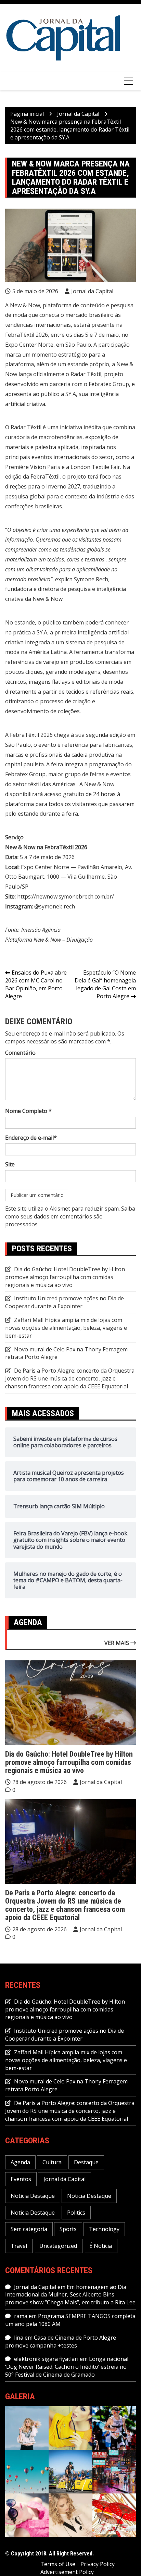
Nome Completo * (28, 1111)
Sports (68, 2229)
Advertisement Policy (67, 2572)
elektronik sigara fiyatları (46, 2359)
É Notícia (101, 2246)
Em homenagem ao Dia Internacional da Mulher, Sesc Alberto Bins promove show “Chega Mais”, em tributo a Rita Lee (70, 2295)
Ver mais (117, 1643)
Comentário (20, 1053)
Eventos (21, 2179)
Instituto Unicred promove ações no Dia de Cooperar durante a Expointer (65, 1302)
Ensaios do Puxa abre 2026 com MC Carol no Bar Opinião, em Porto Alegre (36, 984)
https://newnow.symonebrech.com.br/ (66, 896)
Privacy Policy (98, 2564)
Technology (104, 2229)
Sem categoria (29, 2229)
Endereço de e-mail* (31, 1138)
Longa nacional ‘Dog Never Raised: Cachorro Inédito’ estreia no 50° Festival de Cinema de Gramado (67, 2367)
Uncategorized (58, 2246)
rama (21, 2316)
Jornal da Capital (92, 291)
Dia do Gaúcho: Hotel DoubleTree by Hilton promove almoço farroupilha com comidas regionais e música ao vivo (65, 1277)
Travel (19, 2246)
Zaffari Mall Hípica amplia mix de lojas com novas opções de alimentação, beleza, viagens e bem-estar (66, 1328)
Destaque (86, 2162)
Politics (76, 2213)
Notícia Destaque (33, 2196)
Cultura (52, 2162)
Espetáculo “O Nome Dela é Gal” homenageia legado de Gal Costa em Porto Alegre (105, 984)
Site (10, 1164)
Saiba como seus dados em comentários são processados (70, 1216)
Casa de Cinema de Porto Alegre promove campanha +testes (61, 2342)
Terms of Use (58, 2564)
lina (19, 2338)
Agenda (20, 2162)
